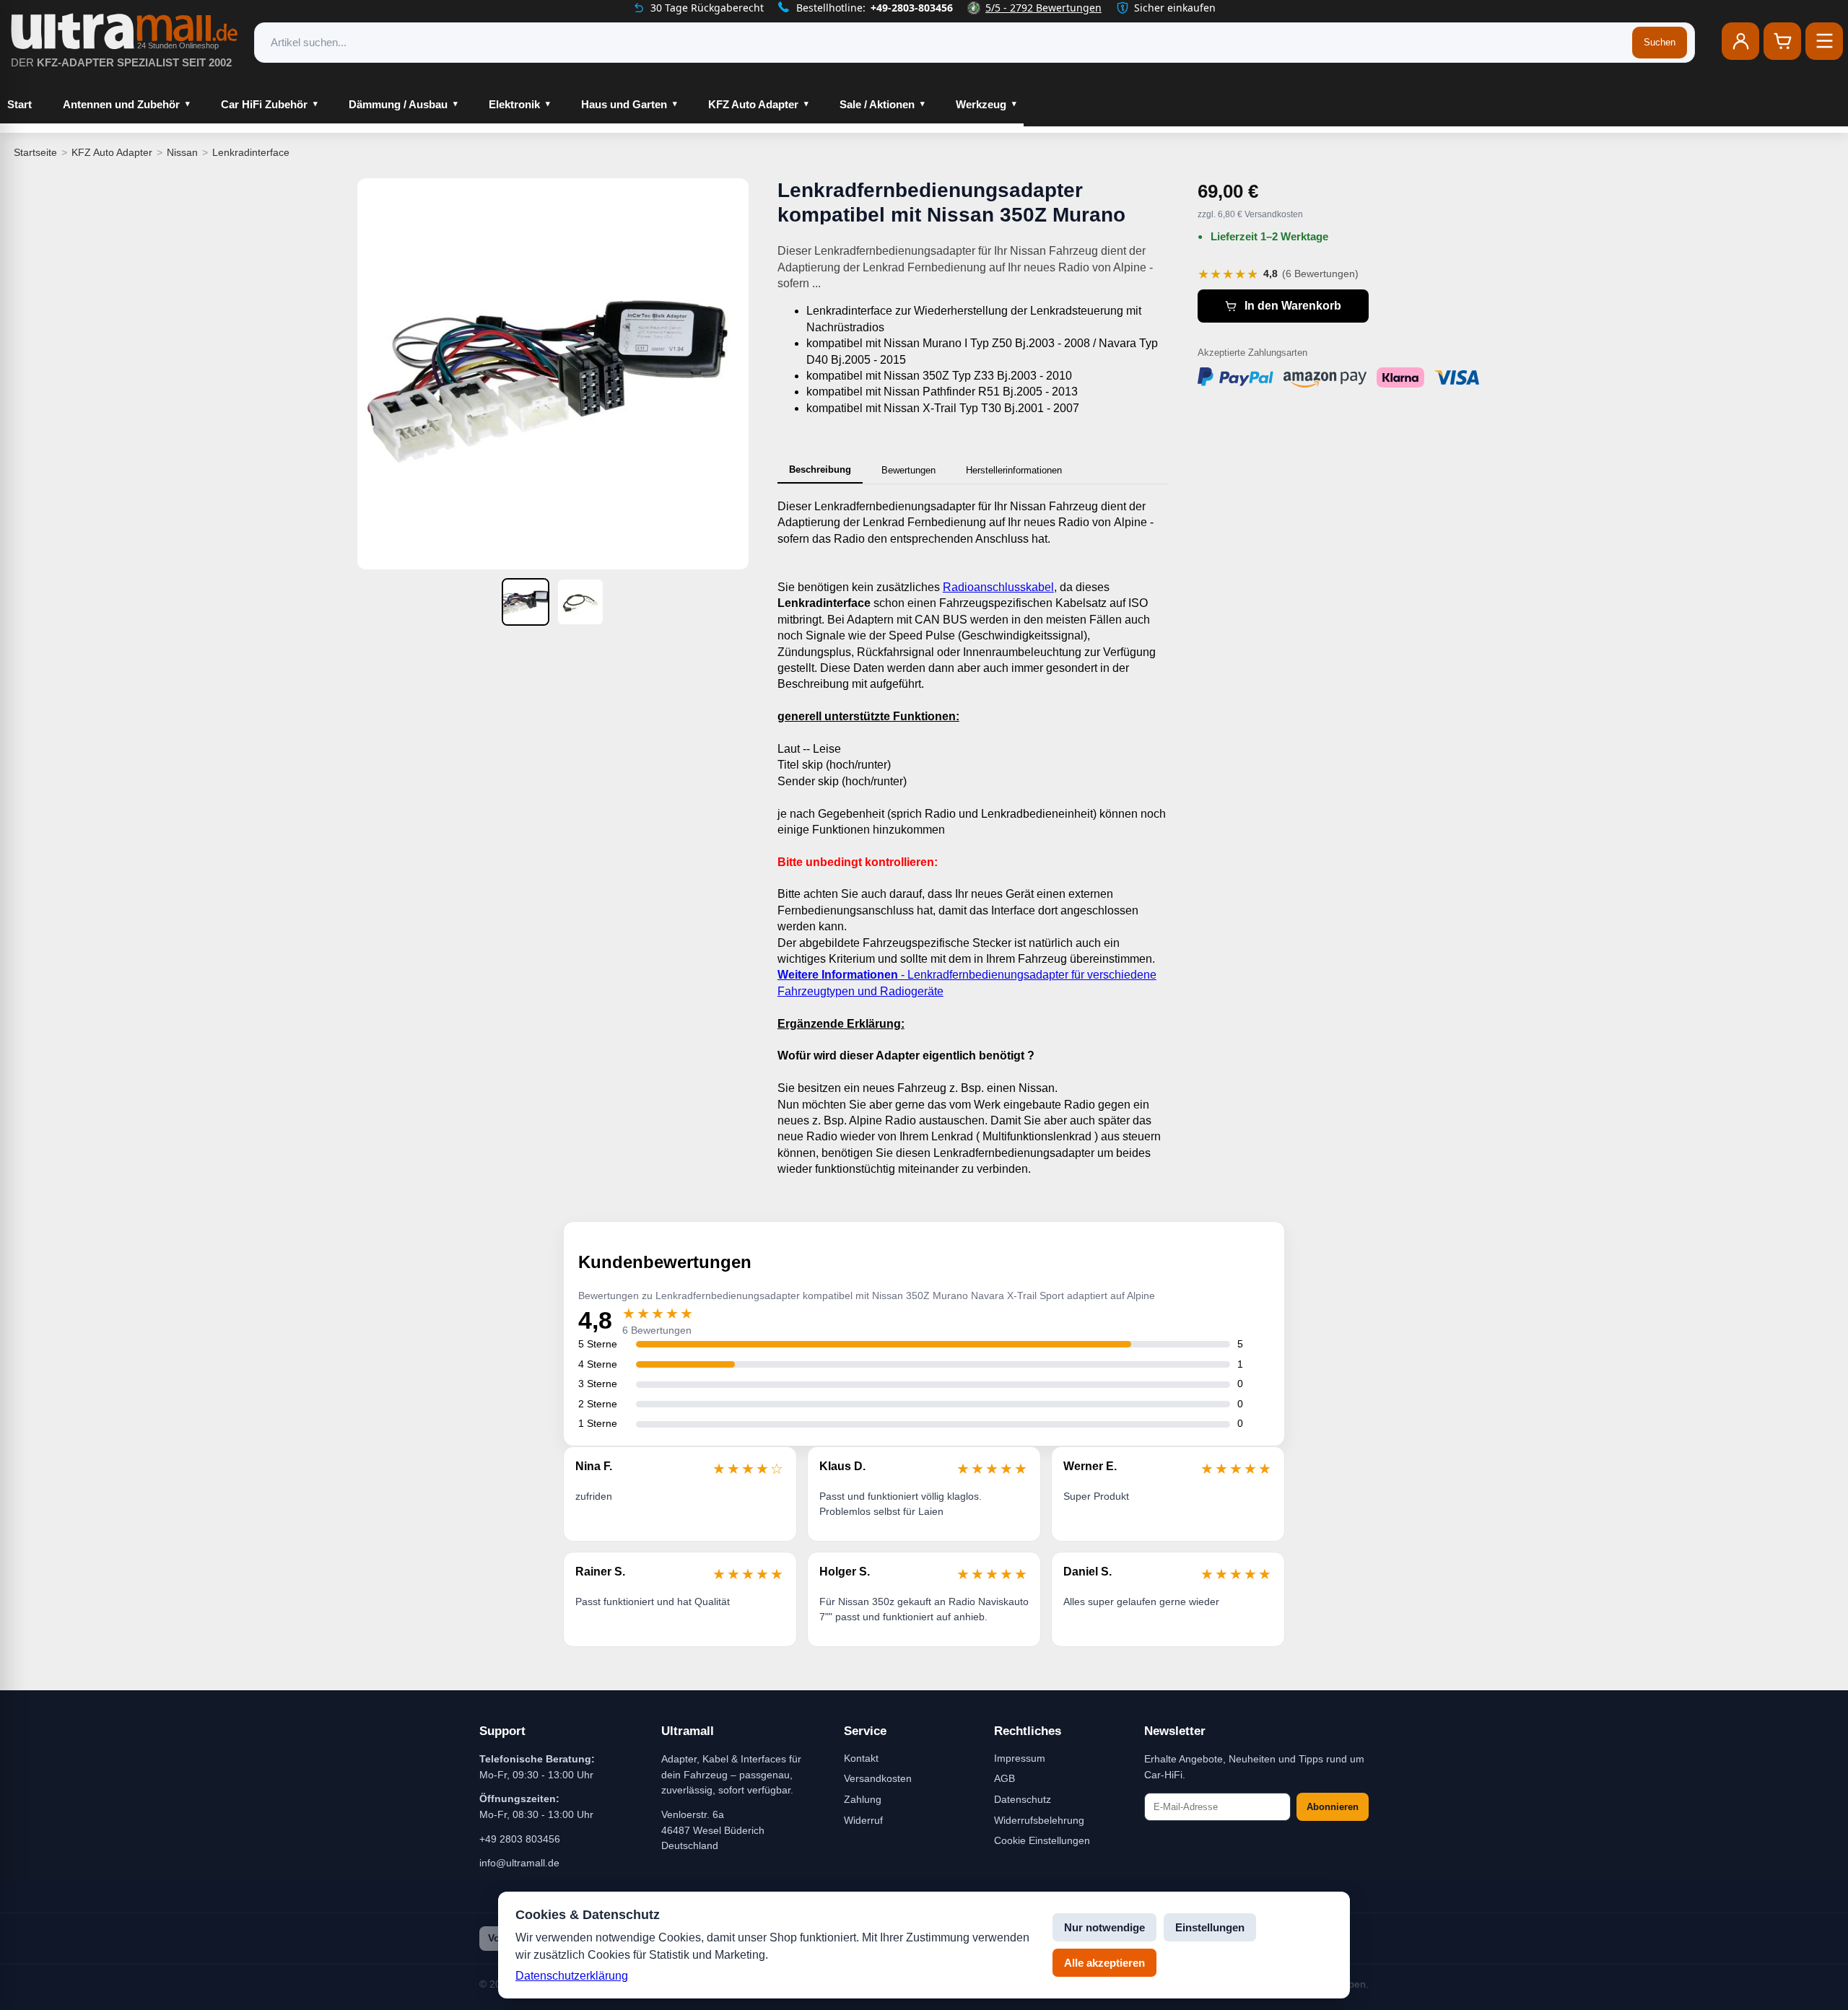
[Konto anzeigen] (1740, 41)
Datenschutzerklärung (572, 1976)
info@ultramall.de (519, 1863)
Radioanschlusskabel (998, 587)
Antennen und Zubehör (121, 104)
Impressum (1020, 1758)
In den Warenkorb (1293, 306)
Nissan (182, 152)
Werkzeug (981, 104)
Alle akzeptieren (1104, 1963)
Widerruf (863, 1820)
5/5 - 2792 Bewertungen (1043, 8)
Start (19, 104)
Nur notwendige (1104, 1927)
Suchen (1660, 42)
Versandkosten (878, 1778)
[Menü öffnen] (1824, 41)
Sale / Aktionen (877, 104)
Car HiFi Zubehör (264, 104)
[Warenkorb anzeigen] (1782, 41)
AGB (1004, 1778)
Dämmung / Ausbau (398, 104)
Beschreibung (820, 469)
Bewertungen (908, 470)
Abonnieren (1333, 1807)
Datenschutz (1023, 1799)
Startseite (35, 152)
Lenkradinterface (251, 152)
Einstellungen (1210, 1927)
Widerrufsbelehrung (1039, 1820)
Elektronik (514, 104)
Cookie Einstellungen (1042, 1840)
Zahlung (863, 1799)
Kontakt (861, 1758)
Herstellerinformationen (1014, 470)
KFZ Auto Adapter (753, 104)
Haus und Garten (624, 104)
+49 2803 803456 (520, 1839)
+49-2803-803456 (912, 8)
